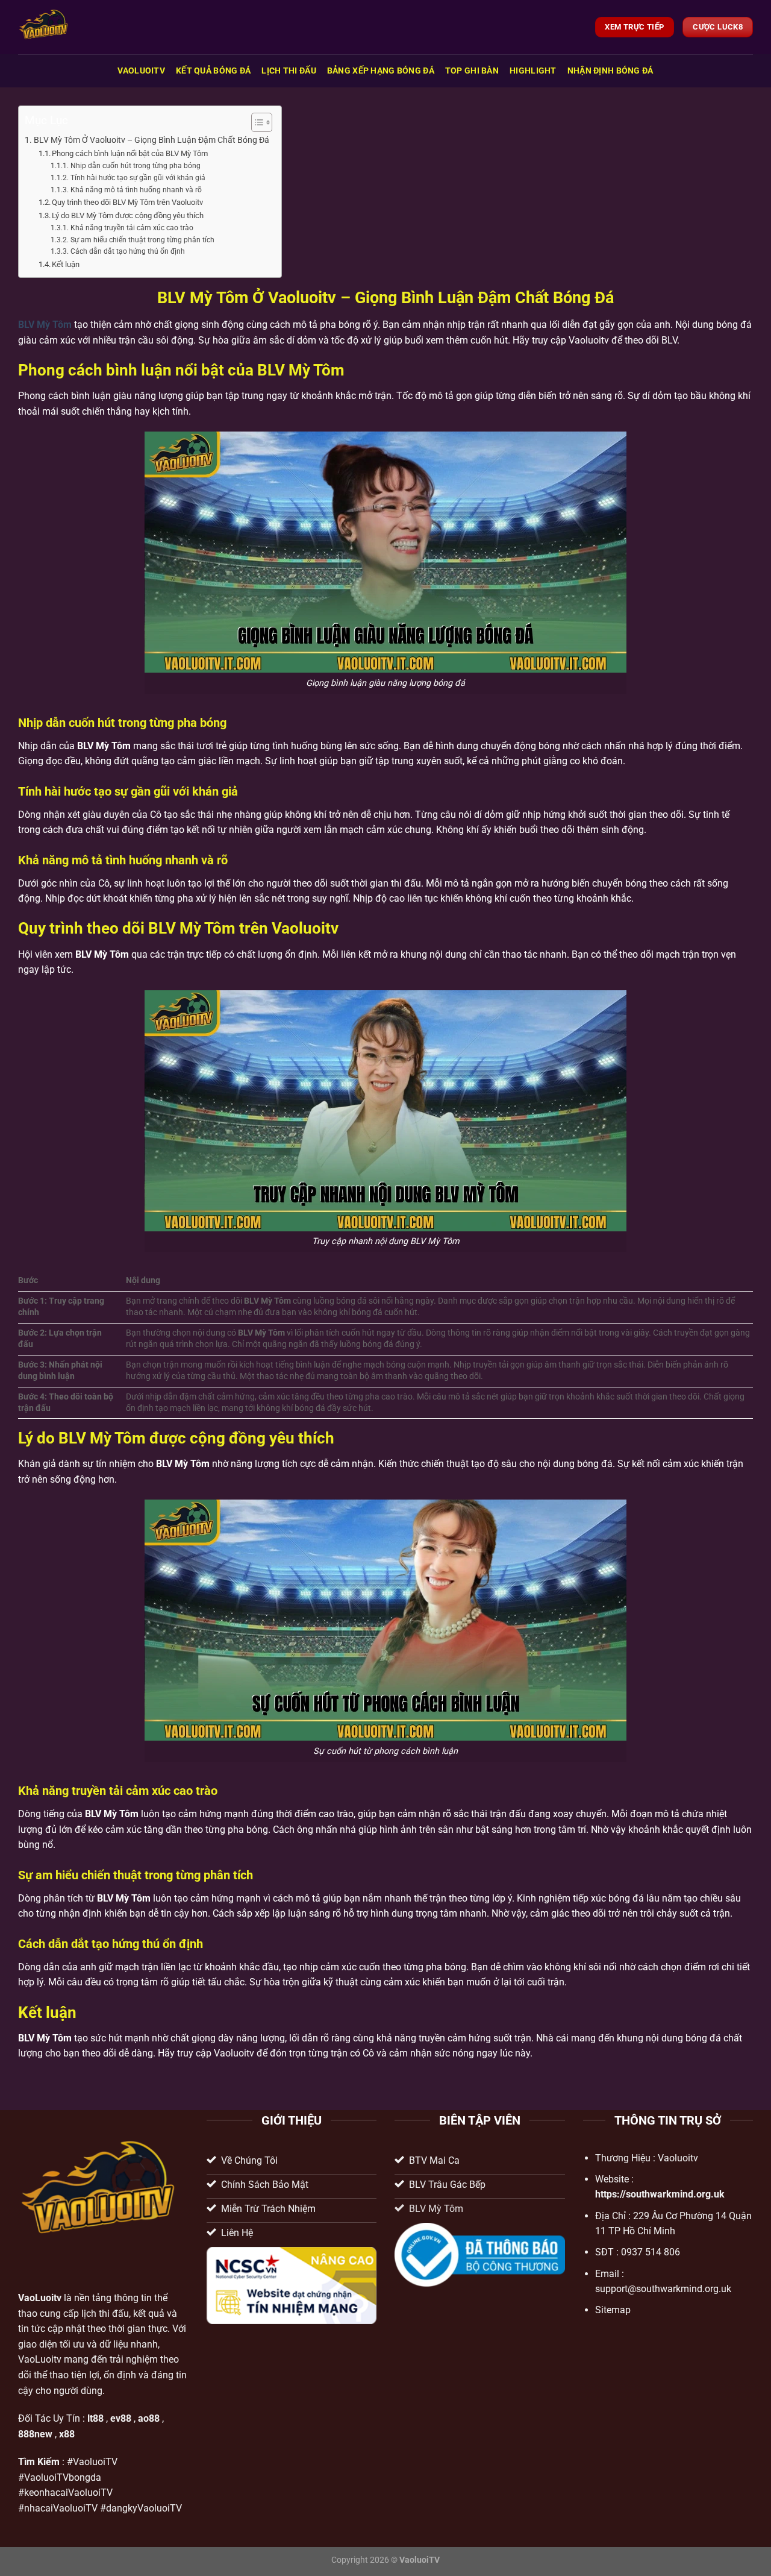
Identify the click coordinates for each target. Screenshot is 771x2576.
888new (35, 2434)
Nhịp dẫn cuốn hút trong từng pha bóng (135, 166)
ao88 (149, 2418)
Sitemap (613, 2310)
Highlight (533, 71)
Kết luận (66, 264)
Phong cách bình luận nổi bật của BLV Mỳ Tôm (130, 153)
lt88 (95, 2418)
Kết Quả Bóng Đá (213, 71)
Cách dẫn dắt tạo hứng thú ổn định (127, 251)
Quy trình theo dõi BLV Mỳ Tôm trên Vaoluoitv (127, 202)
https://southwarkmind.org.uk (660, 2194)
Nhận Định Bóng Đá (610, 71)
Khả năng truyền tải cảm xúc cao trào (132, 228)
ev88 (121, 2418)
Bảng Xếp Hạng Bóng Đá (381, 71)
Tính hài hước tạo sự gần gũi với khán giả (138, 178)
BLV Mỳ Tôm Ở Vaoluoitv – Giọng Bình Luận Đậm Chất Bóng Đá (151, 140)
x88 (67, 2434)
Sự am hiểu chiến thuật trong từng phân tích (142, 240)
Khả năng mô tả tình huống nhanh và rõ (136, 190)
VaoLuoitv (40, 2298)
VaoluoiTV (141, 71)
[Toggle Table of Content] (256, 122)
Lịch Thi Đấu (289, 71)
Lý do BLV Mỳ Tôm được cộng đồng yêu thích (128, 215)
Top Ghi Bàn (472, 71)
